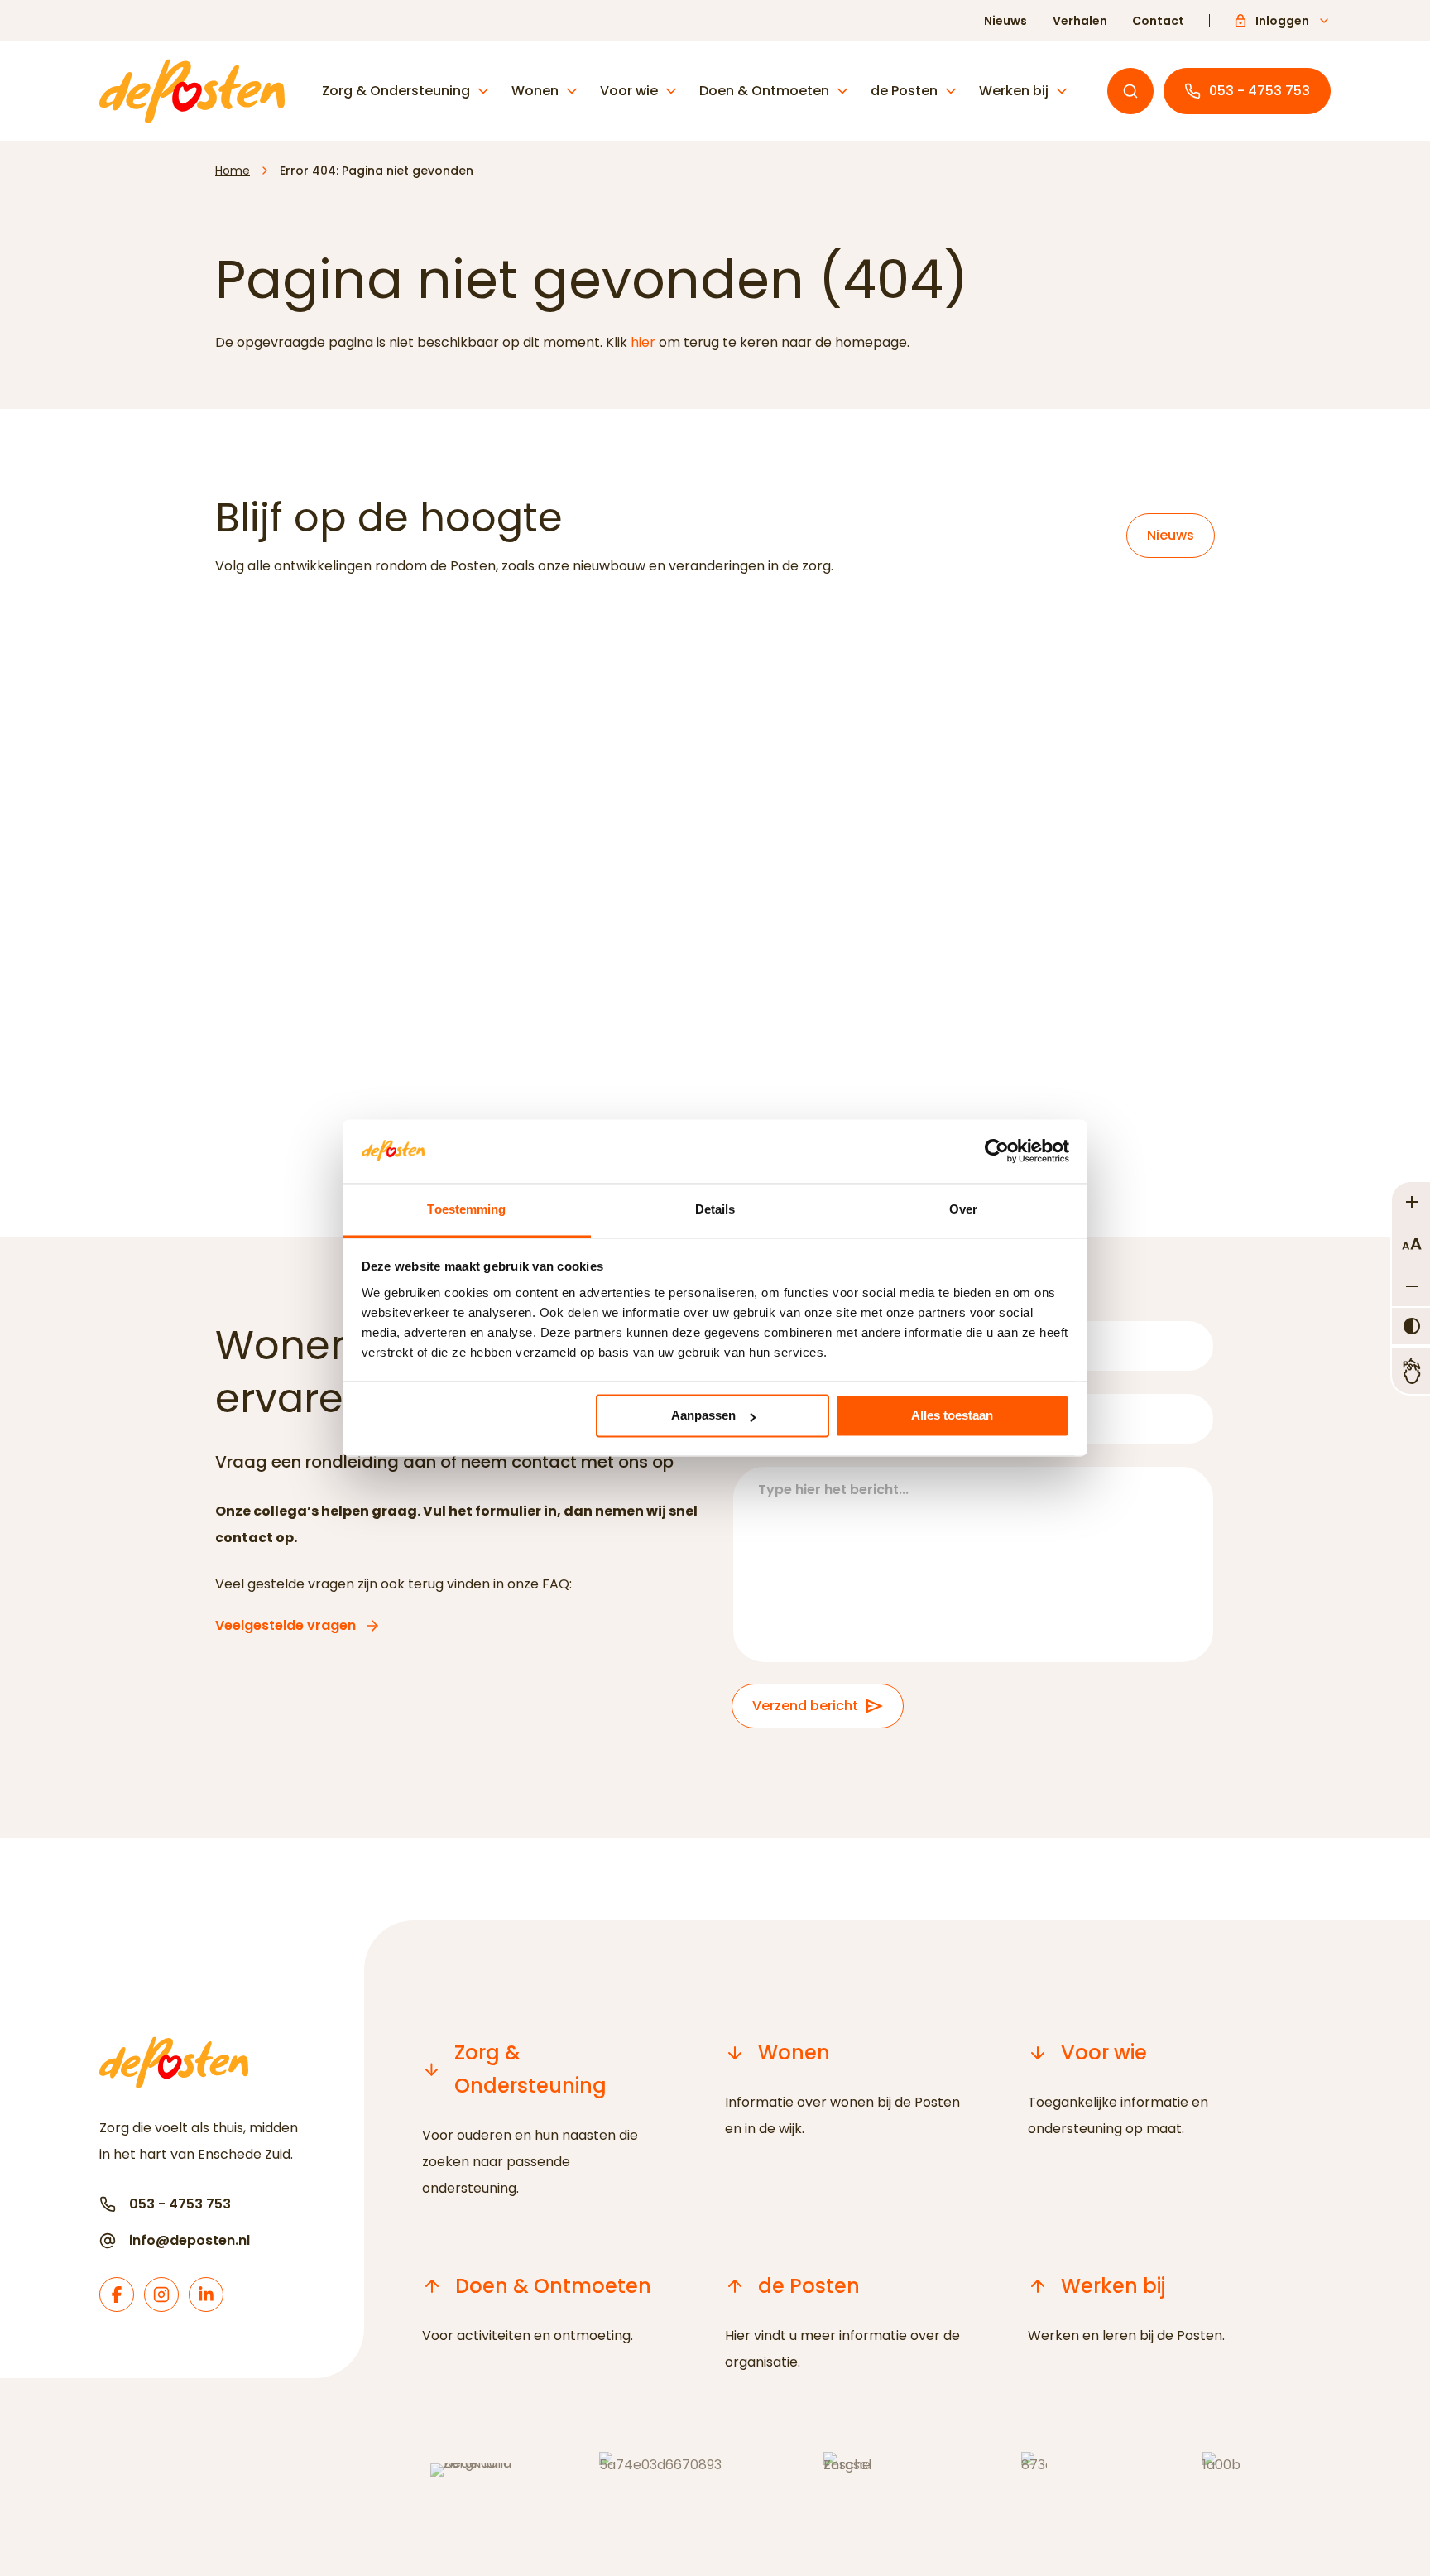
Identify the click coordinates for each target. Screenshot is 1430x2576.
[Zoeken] (1130, 91)
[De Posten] (192, 91)
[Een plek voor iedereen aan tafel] (715, 843)
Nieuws (1005, 21)
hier (643, 342)
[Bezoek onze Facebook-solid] (117, 2295)
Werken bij (1014, 91)
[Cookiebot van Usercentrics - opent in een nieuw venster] (997, 1151)
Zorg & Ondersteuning (396, 91)
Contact (1158, 21)
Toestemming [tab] (466, 1209)
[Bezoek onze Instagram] (161, 2295)
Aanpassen (703, 1416)
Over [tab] (963, 1209)
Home (233, 171)
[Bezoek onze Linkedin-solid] (206, 2295)
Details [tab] (715, 1209)
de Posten (904, 91)
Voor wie (629, 91)
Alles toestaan (952, 1416)
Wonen (535, 91)
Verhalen (1080, 21)
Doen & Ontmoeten (764, 91)
